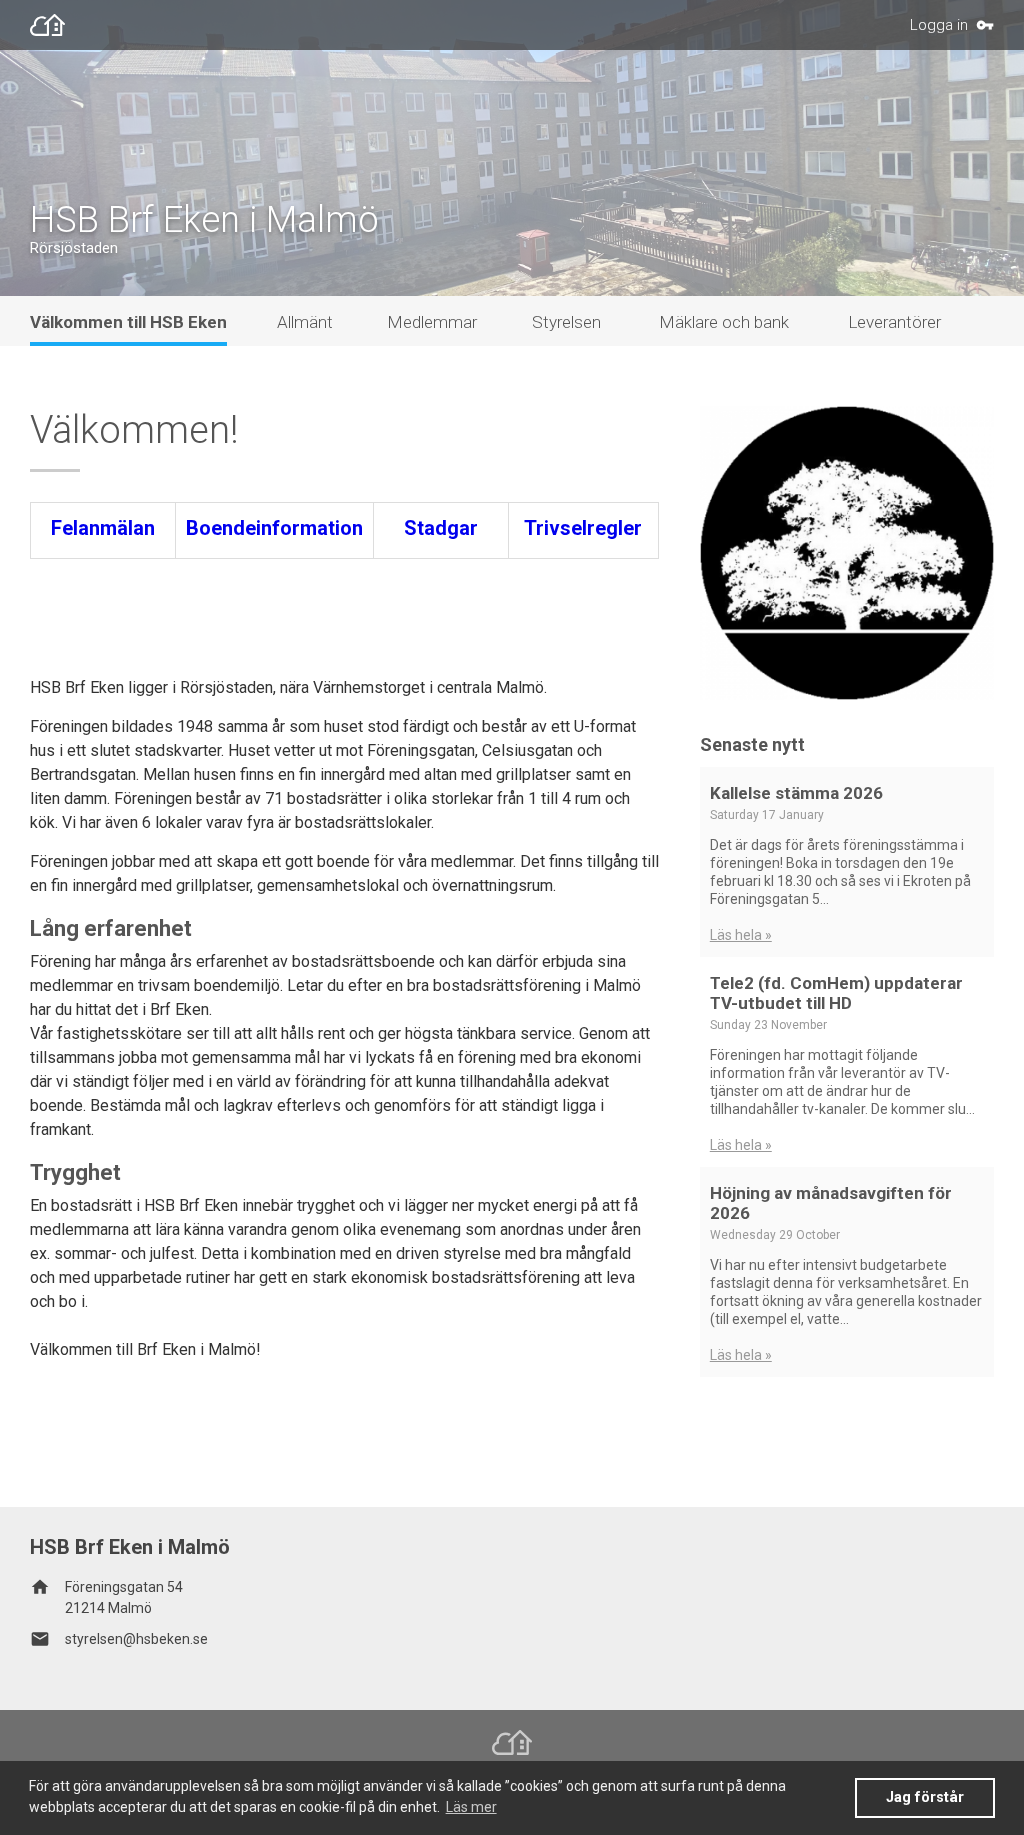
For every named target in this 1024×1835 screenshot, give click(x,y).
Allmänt (305, 322)
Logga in (939, 25)
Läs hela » (741, 935)
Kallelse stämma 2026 (796, 793)
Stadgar (441, 528)
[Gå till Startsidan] (52, 25)
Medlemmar (432, 322)
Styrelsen (566, 322)
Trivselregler (583, 528)
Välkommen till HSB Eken (128, 322)
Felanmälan (103, 528)
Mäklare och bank (724, 322)
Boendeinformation (274, 528)
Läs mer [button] (471, 1807)
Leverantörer (894, 322)
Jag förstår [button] (925, 1797)
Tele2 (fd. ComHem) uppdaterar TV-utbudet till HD (836, 993)
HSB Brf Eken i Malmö (204, 220)
